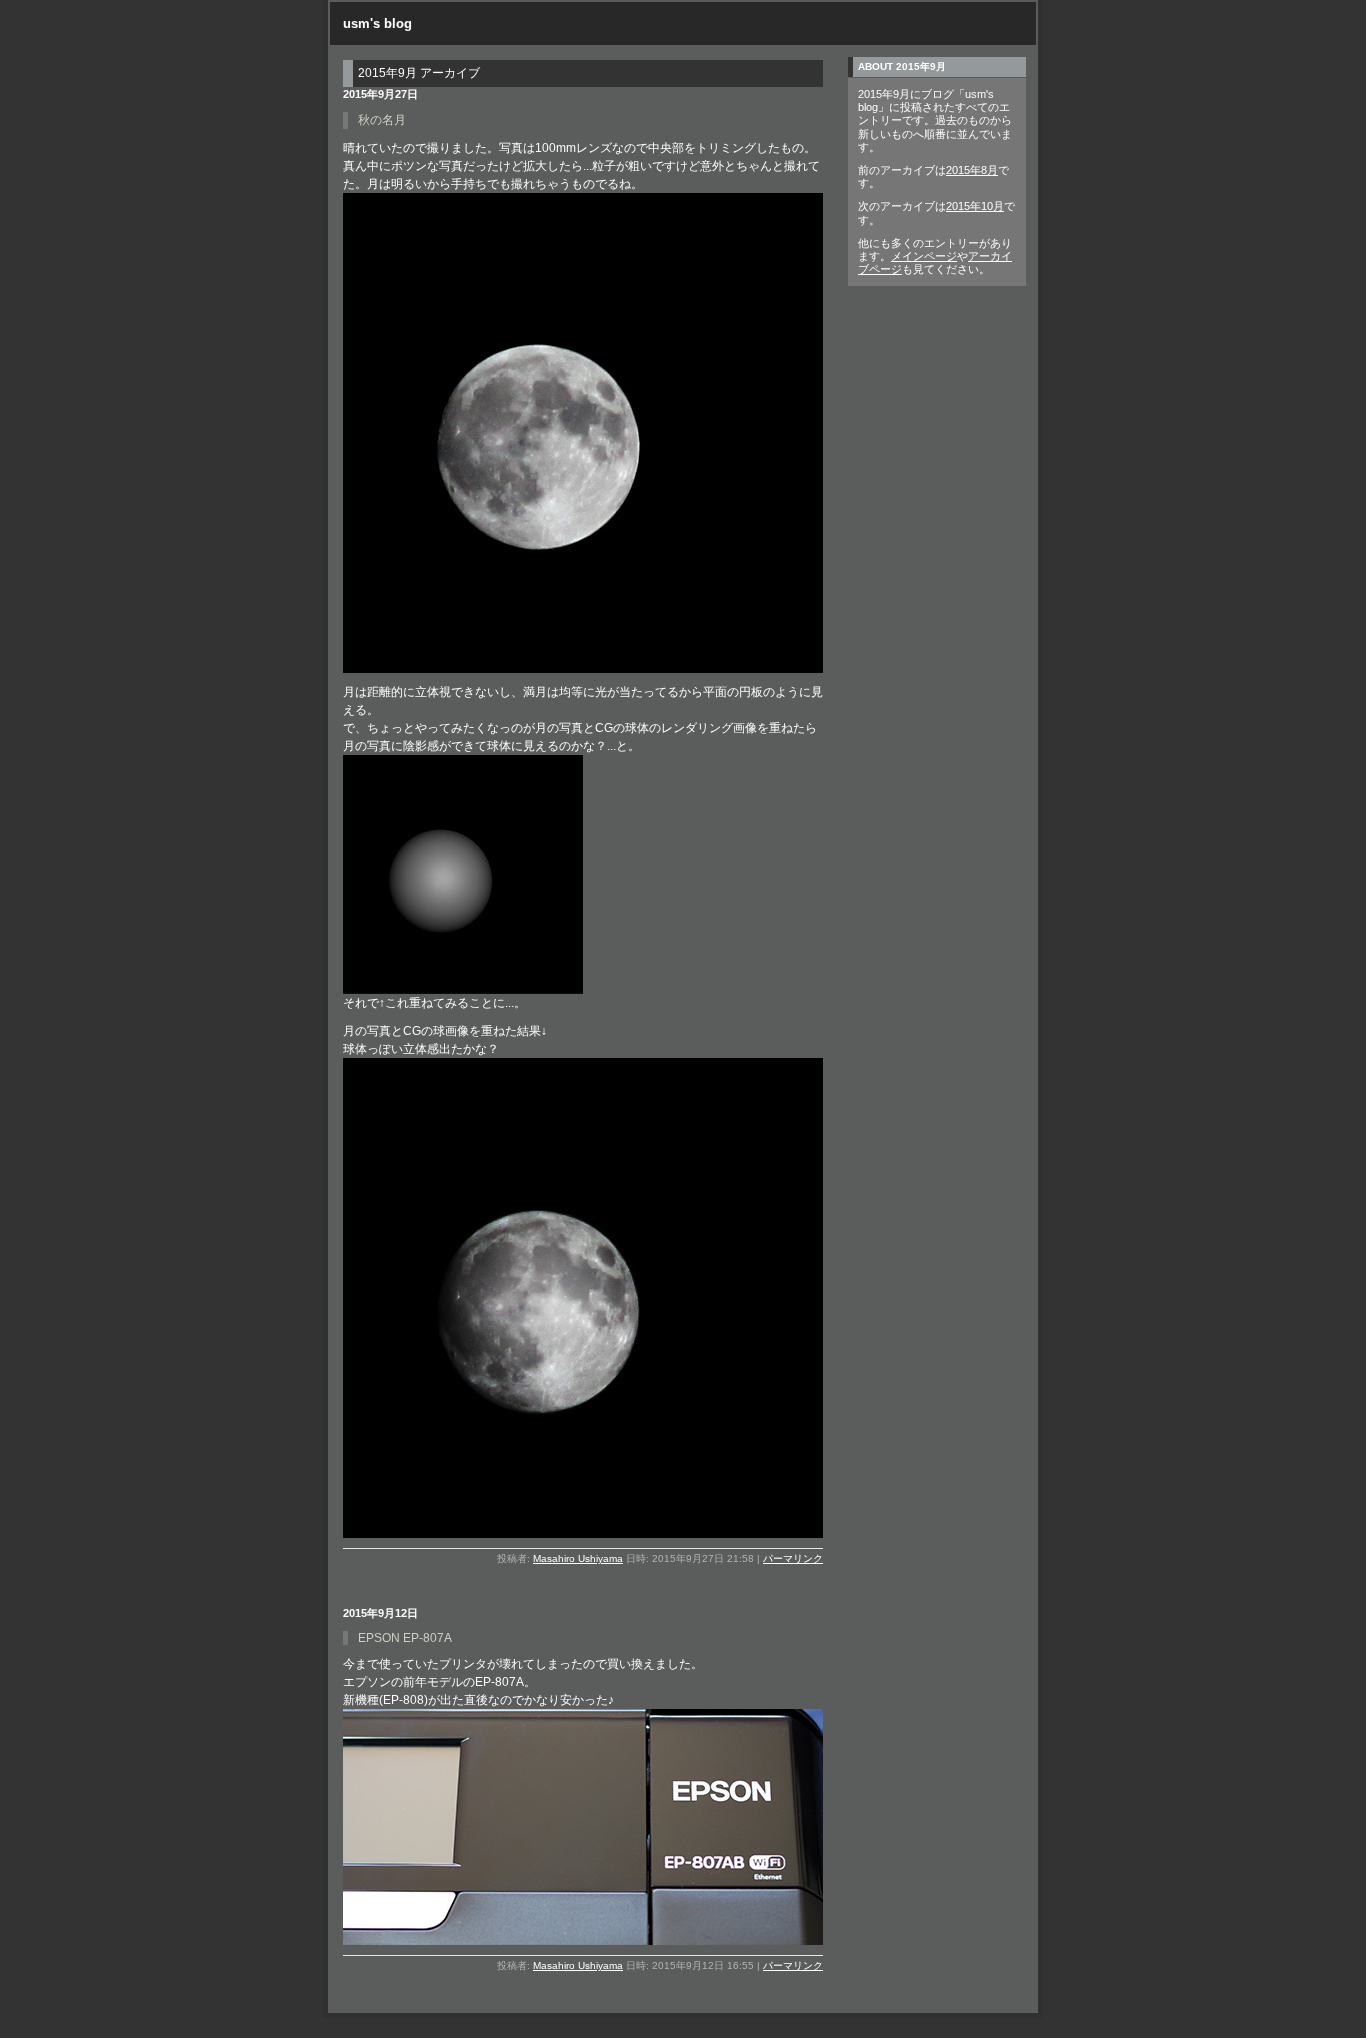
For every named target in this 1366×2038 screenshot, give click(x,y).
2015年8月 (972, 170)
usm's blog (377, 23)
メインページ (924, 256)
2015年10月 (975, 206)
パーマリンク (793, 1558)
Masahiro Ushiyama (578, 1558)
